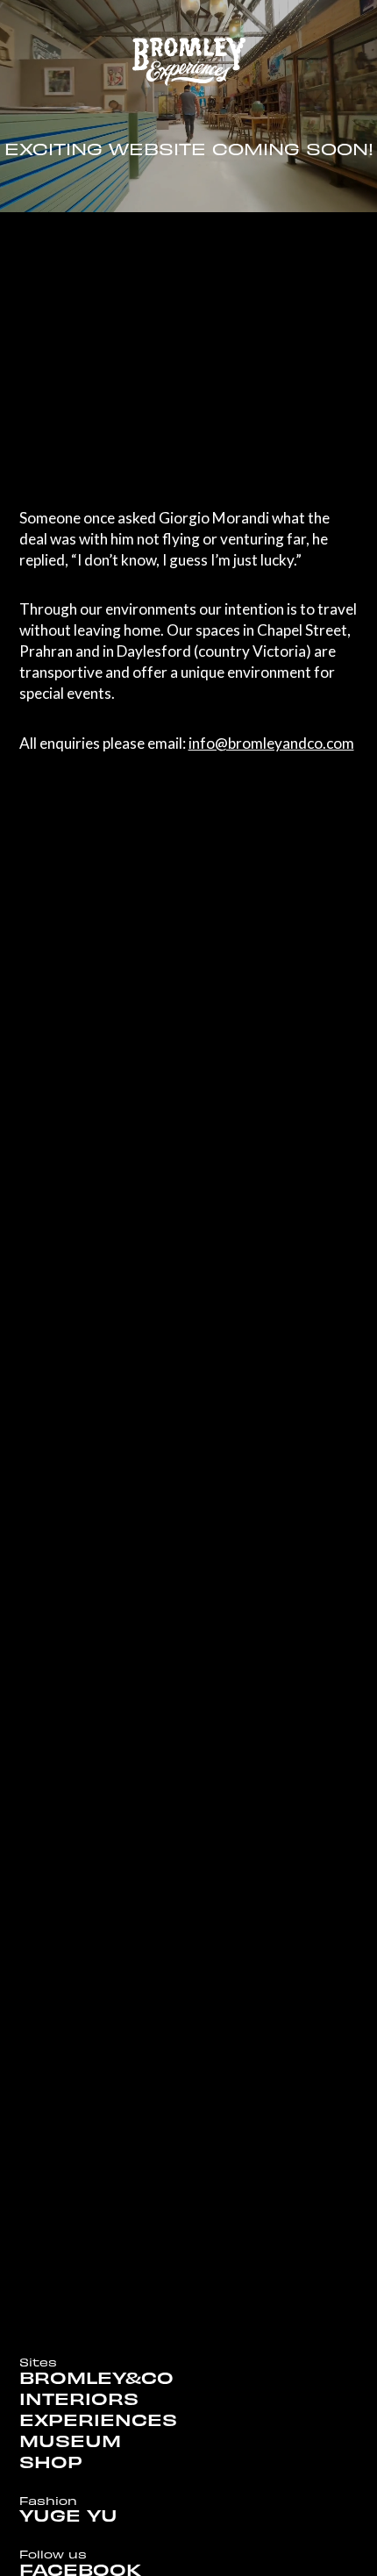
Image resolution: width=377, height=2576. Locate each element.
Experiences (98, 2421)
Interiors (79, 2400)
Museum (70, 2442)
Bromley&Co (96, 2379)
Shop (51, 2463)
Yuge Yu (68, 2516)
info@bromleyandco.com (271, 743)
